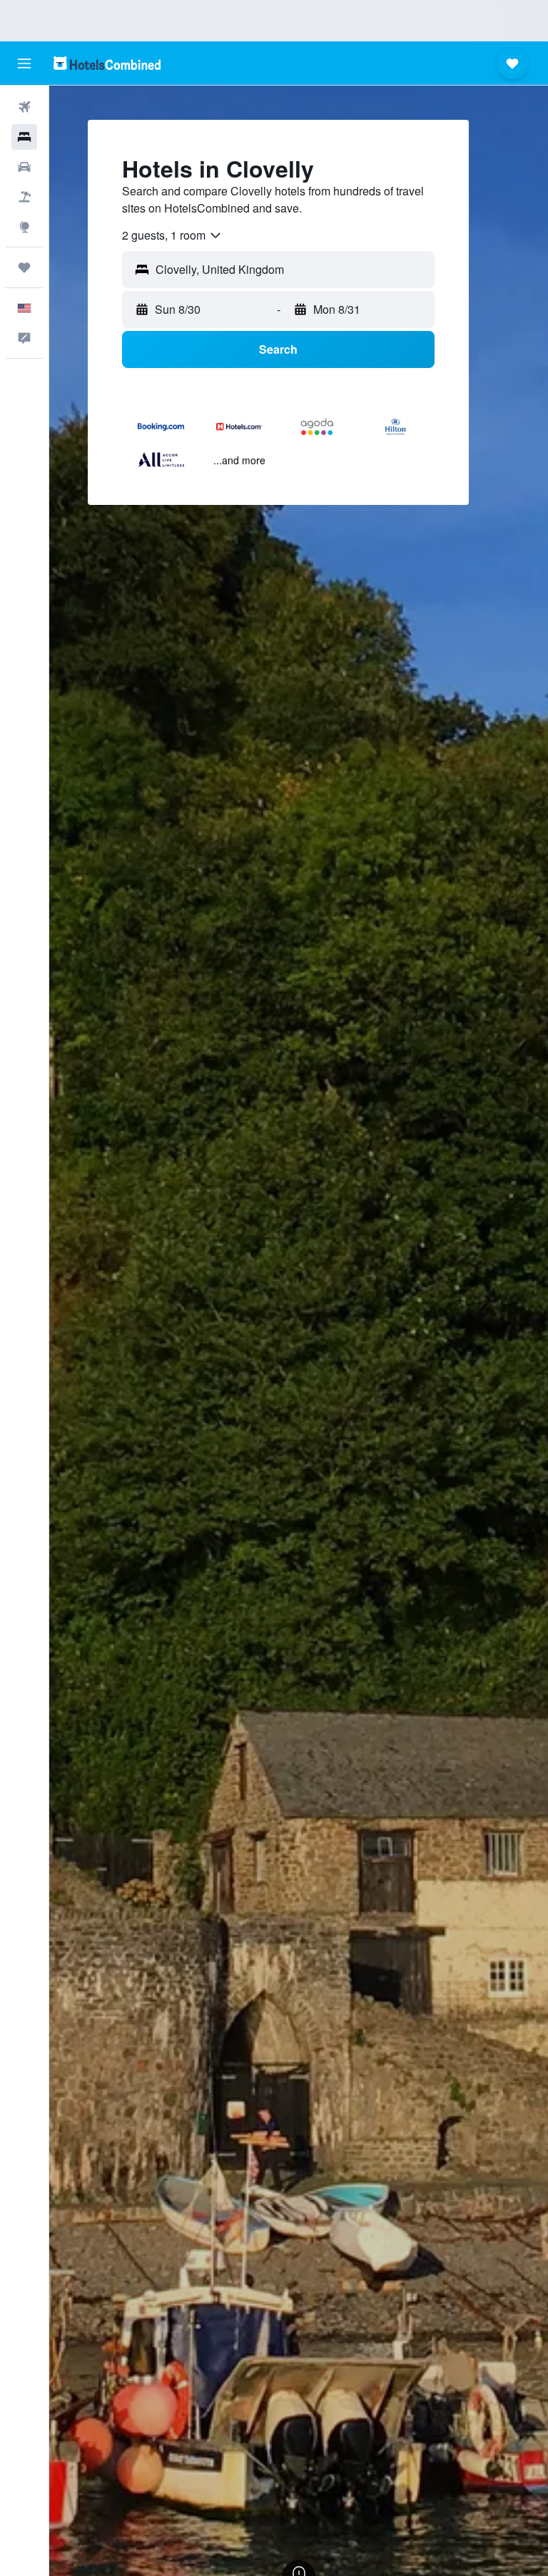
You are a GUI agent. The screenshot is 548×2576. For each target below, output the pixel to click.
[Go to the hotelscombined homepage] (107, 63)
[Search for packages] (24, 197)
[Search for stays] (24, 137)
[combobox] (172, 235)
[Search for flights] (24, 107)
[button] (24, 63)
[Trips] (24, 267)
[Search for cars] (24, 167)
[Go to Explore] (24, 227)
